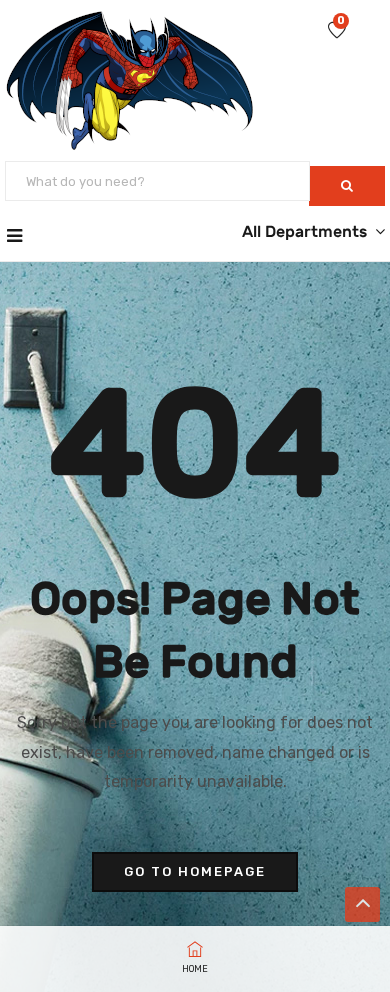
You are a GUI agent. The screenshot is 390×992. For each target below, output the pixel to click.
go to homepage (195, 871)
